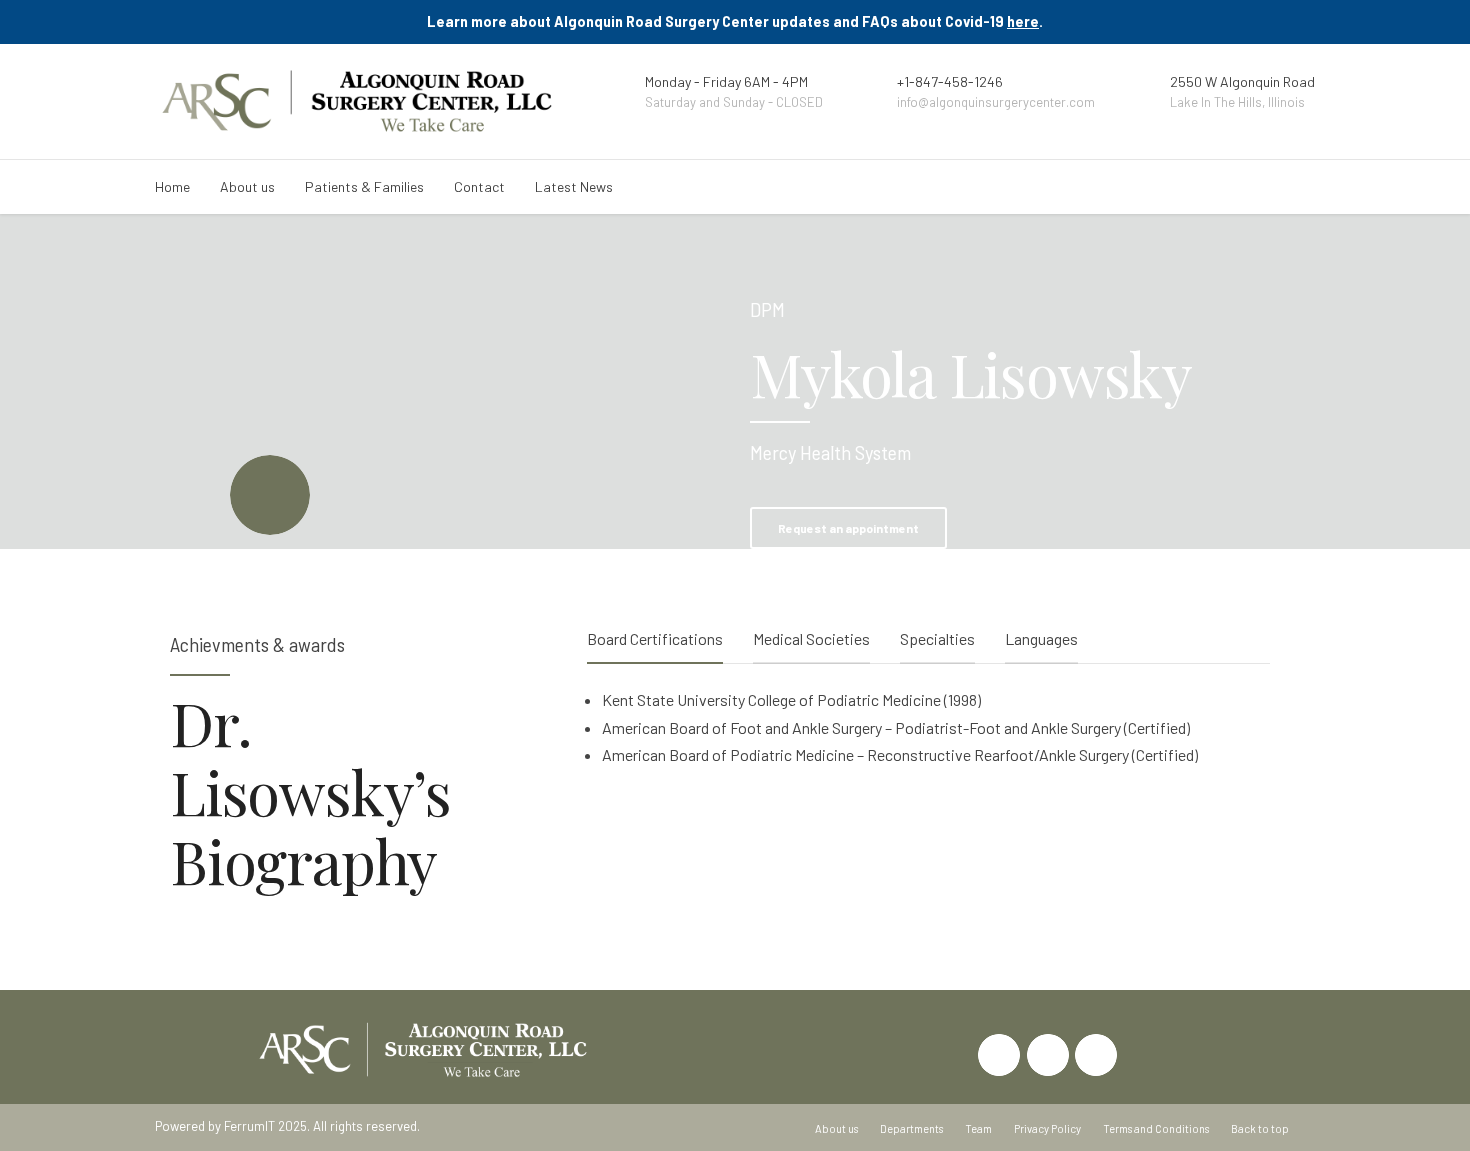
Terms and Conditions (1156, 1128)
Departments (911, 1128)
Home (172, 186)
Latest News (574, 186)
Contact (479, 186)
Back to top (1260, 1128)
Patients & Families (364, 186)
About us (247, 186)
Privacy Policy (1047, 1128)
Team (978, 1128)
